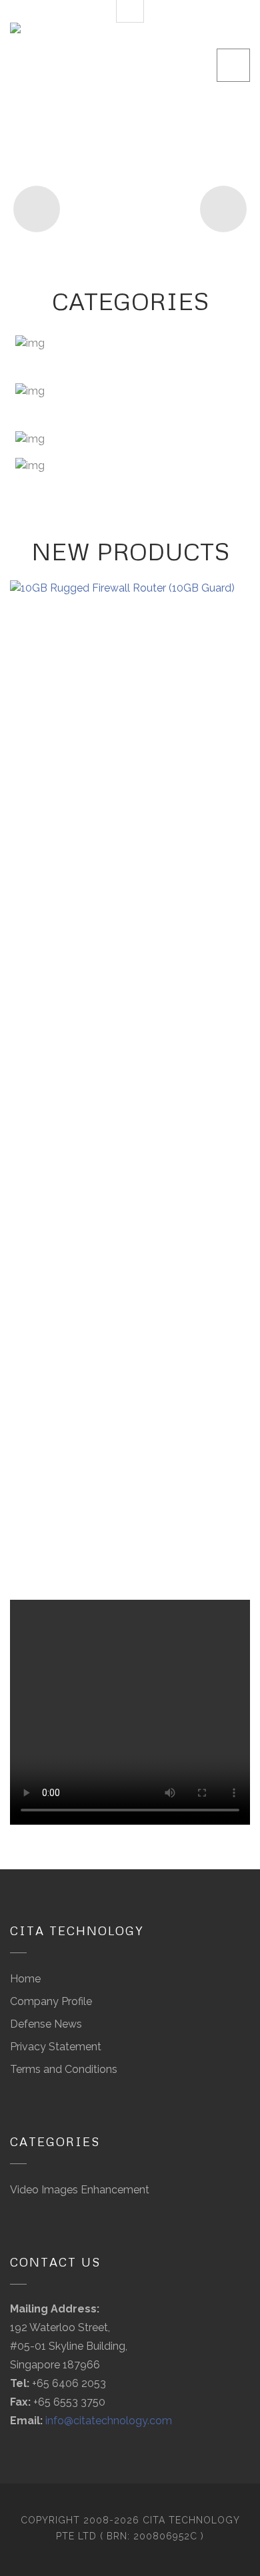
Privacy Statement (56, 2047)
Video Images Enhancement (80, 2190)
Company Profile (51, 2001)
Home (25, 1979)
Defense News (46, 2024)
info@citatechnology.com (109, 2421)
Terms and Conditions (64, 2069)
